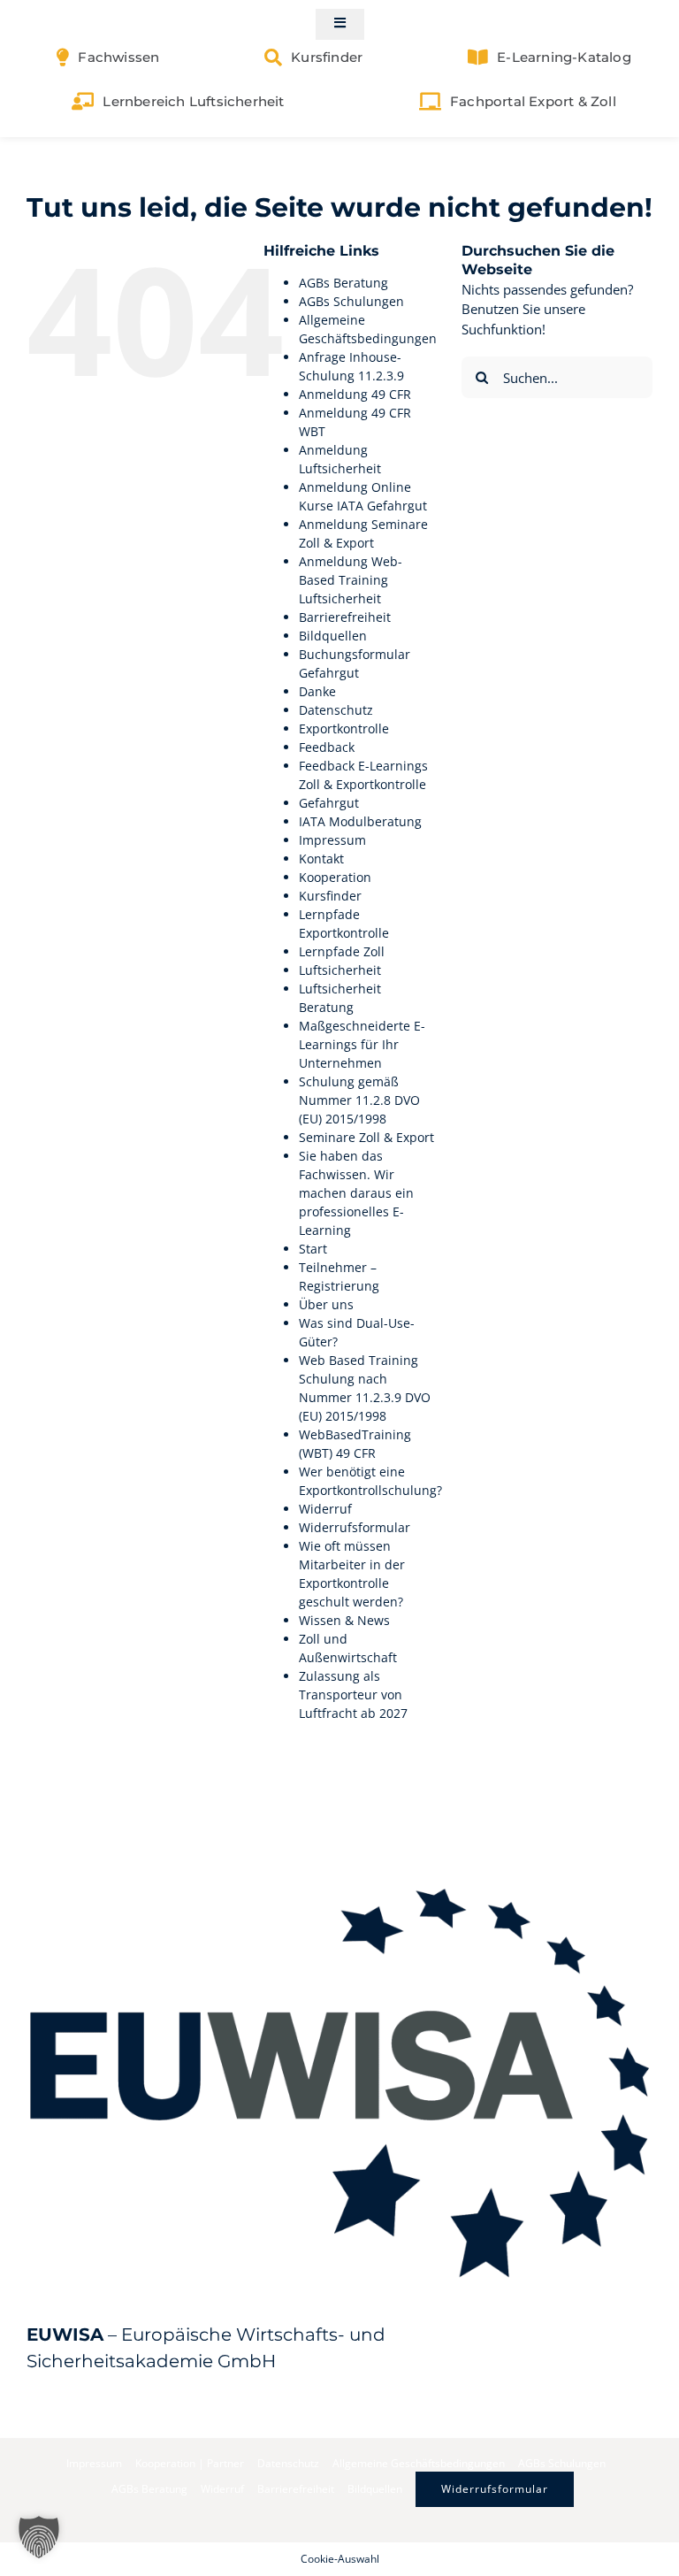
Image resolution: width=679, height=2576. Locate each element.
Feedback (327, 747)
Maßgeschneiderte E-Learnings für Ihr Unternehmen (362, 1044)
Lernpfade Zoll (342, 951)
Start (313, 1249)
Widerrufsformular (355, 1527)
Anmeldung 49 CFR (355, 394)
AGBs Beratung (343, 283)
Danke (317, 691)
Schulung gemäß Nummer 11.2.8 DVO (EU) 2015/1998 (359, 1100)
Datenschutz (336, 710)
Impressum (332, 840)
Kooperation (335, 877)
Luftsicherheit (340, 970)
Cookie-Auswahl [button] (340, 2559)
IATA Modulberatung (360, 821)
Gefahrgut (329, 803)
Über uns (326, 1304)
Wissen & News (344, 1620)
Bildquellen (333, 636)
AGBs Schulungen (351, 301)
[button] (39, 2537)
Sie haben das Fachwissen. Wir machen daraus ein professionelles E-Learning (356, 1193)
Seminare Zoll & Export (366, 1137)
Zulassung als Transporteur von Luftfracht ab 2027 (353, 1694)
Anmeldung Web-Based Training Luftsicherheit (351, 580)
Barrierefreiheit (345, 617)
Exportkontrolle (344, 728)
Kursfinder (330, 896)
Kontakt (321, 859)
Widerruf (325, 1509)
